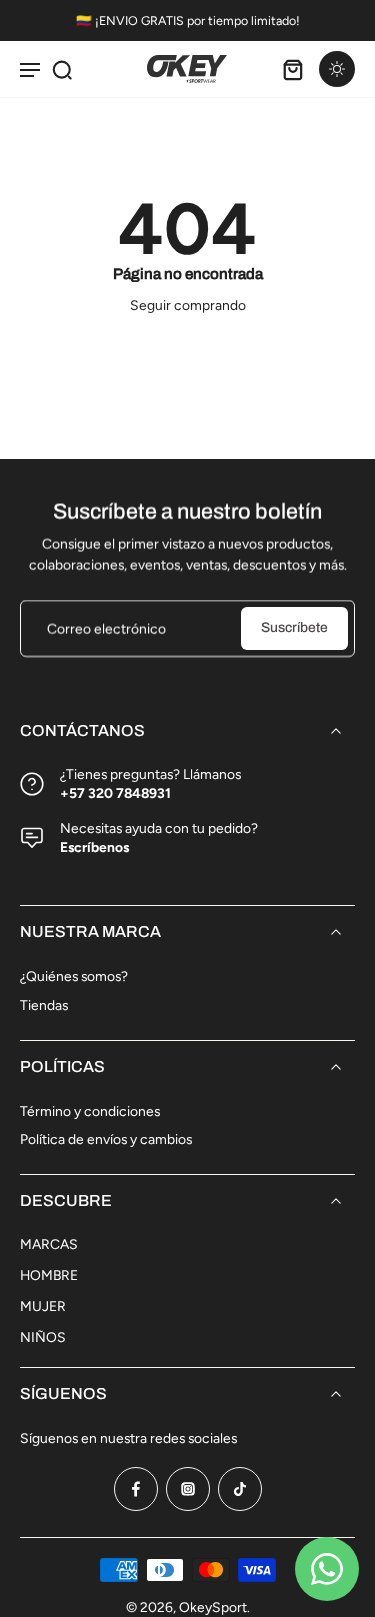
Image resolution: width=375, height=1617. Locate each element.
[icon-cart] (293, 69)
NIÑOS (43, 1337)
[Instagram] (188, 1489)
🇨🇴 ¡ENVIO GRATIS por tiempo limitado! (188, 20)
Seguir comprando (188, 305)
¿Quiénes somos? (74, 976)
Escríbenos (94, 847)
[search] (62, 69)
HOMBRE (49, 1275)
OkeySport (213, 1607)
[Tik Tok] (240, 1489)
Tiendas (44, 1005)
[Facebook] (136, 1489)
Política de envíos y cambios (106, 1139)
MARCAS (49, 1244)
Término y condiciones (90, 1111)
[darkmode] (337, 69)
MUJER (43, 1306)
